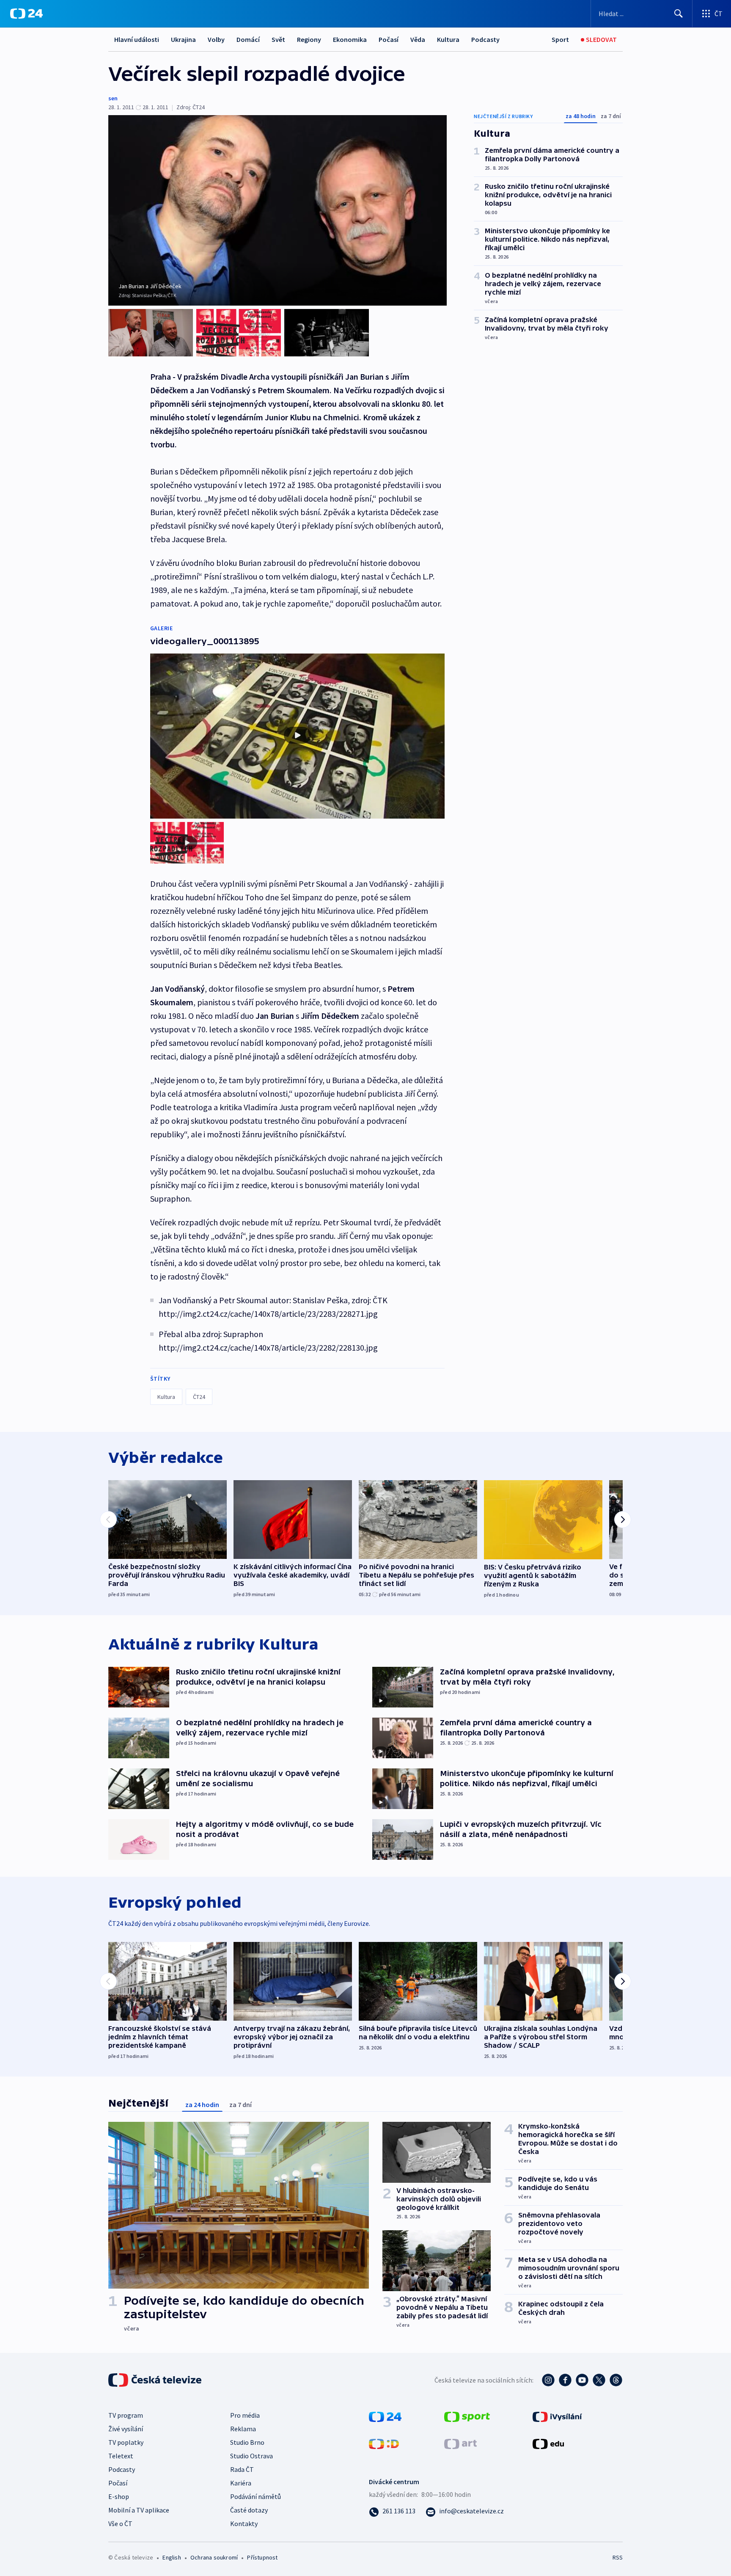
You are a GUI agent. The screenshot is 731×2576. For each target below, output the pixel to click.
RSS (618, 2557)
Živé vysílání (126, 2429)
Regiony (309, 39)
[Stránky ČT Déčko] (384, 2443)
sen (113, 98)
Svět (278, 39)
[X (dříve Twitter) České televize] (599, 2380)
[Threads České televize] (616, 2380)
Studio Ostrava (251, 2456)
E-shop (119, 2496)
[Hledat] (679, 14)
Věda (418, 39)
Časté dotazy (249, 2510)
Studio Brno (247, 2442)
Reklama (243, 2429)
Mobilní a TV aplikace (139, 2510)
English (172, 2557)
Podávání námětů (256, 2496)
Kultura (448, 39)
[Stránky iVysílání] (557, 2416)
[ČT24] (26, 14)
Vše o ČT (120, 2524)
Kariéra (241, 2483)
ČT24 (199, 1397)
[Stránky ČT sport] (467, 2416)
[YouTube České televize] (582, 2380)
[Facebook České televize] (565, 2380)
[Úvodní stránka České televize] (156, 2380)
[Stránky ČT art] (460, 2443)
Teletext (121, 2456)
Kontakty (244, 2524)
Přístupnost (262, 2557)
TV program (126, 2415)
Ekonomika (350, 39)
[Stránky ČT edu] (548, 2443)
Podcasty (485, 39)
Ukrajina (183, 39)
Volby (216, 39)
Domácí (248, 39)
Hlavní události (137, 39)
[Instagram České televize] (548, 2380)
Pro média (245, 2415)
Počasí (389, 39)
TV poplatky (126, 2442)
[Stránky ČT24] (385, 2416)
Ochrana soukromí (214, 2557)
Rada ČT (242, 2469)
